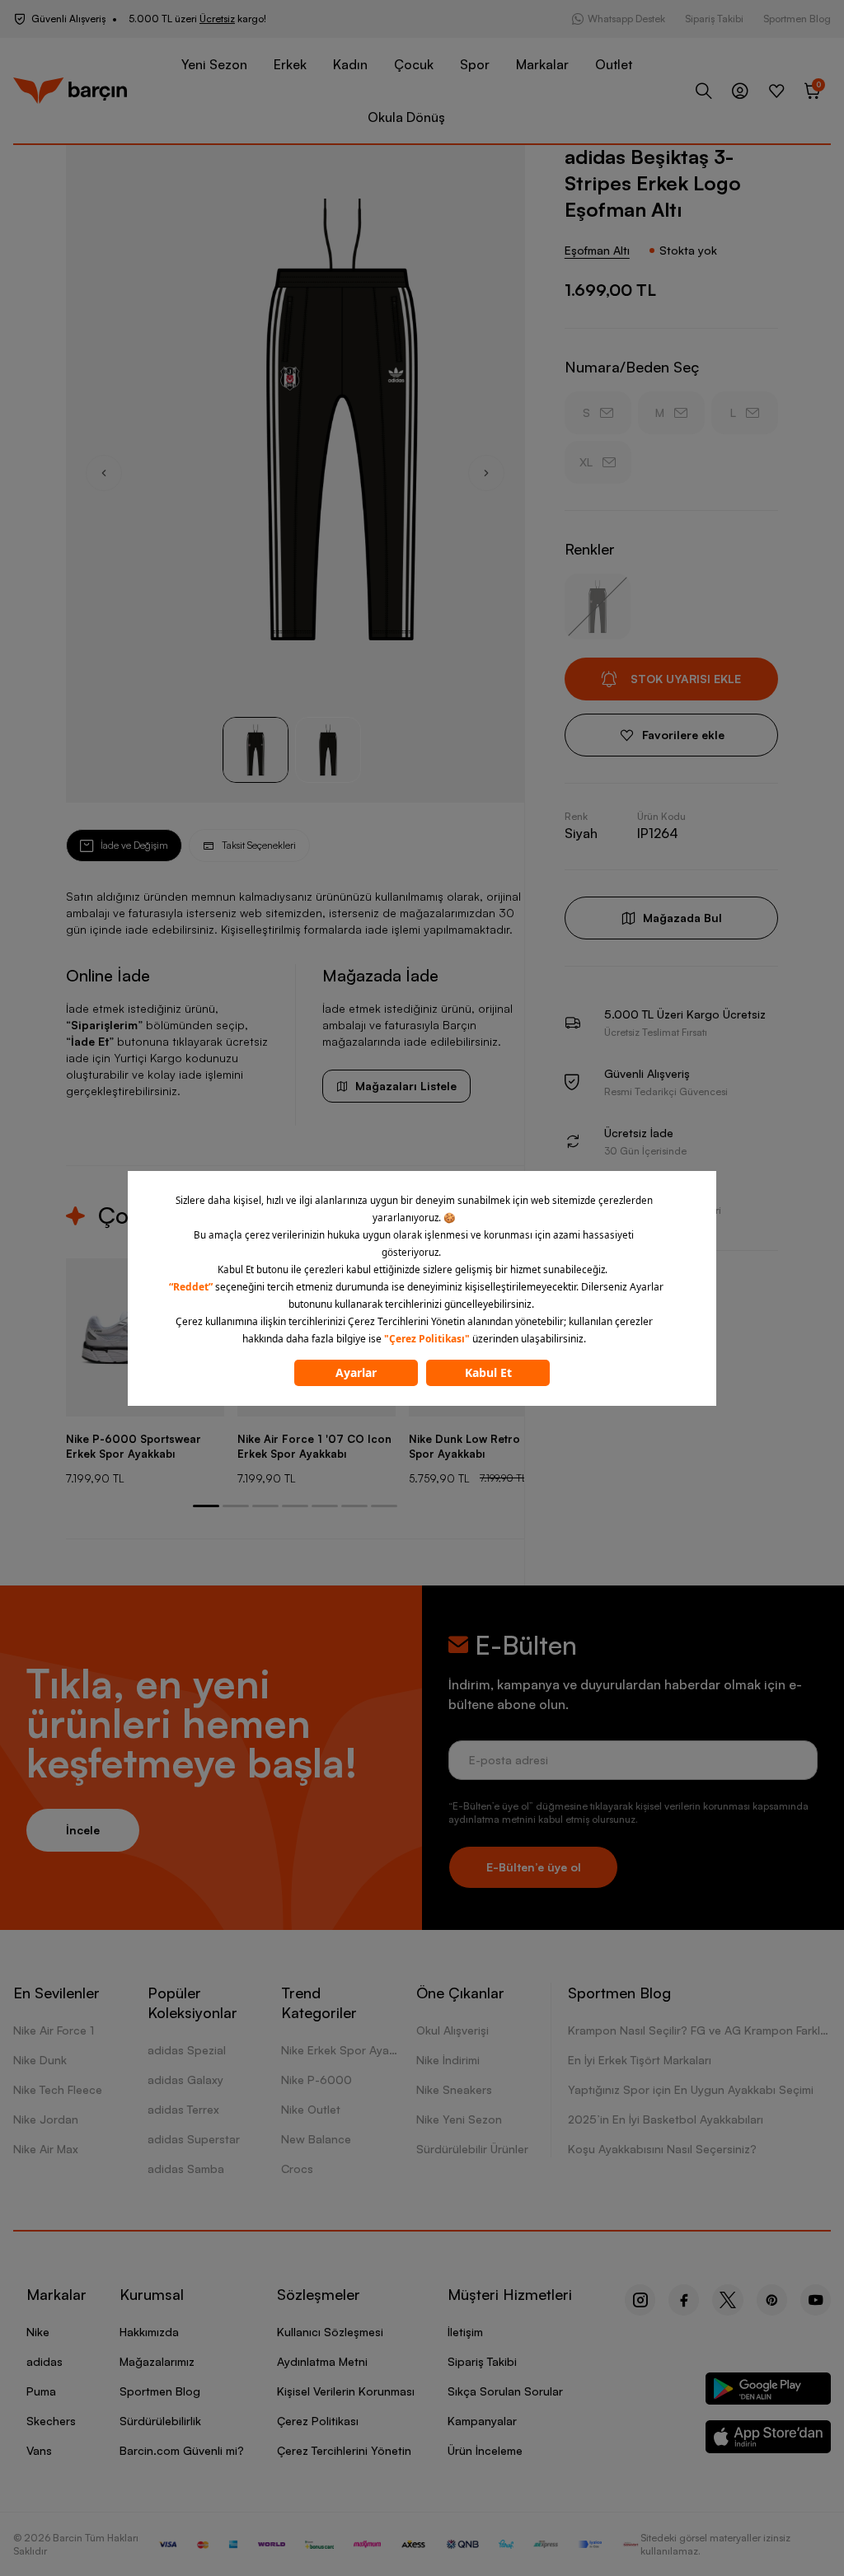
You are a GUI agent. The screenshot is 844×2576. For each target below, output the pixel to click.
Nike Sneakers (454, 2089)
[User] (740, 91)
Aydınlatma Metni (322, 2361)
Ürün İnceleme (485, 2450)
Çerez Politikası (318, 2421)
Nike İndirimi (448, 2060)
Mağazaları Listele (406, 1086)
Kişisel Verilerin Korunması (346, 2391)
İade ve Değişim (134, 845)
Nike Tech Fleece (58, 2089)
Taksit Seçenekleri (259, 845)
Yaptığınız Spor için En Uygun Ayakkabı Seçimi (691, 2089)
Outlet (614, 64)
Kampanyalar (482, 2421)
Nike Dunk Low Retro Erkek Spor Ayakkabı (481, 1446)
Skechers (51, 2421)
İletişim (465, 2332)
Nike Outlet (311, 2109)
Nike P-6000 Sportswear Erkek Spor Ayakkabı (134, 1446)
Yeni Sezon (214, 64)
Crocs (297, 2169)
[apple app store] (769, 2440)
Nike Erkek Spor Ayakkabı (349, 2050)
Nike (38, 2332)
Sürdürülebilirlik (160, 2421)
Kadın (350, 64)
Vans (39, 2450)
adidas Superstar (194, 2139)
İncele (83, 1830)
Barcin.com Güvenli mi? (182, 2450)
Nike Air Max (46, 2149)
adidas (45, 2361)
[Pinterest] (772, 2300)
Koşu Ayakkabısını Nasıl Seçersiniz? (662, 2149)
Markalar (542, 64)
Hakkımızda (149, 2332)
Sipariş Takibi (714, 19)
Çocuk (414, 64)
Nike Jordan (46, 2119)
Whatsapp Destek (626, 19)
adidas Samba (186, 2169)
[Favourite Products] (776, 91)
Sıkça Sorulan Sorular (505, 2391)
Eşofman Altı (597, 250)
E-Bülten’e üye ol (534, 1867)
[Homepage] (70, 91)
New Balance (316, 2139)
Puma (41, 2391)
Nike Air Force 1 (54, 2030)
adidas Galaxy (185, 2080)
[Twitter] (728, 2300)
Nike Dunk (40, 2060)
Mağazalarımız (157, 2361)
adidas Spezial (187, 2050)
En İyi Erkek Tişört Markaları (640, 2060)
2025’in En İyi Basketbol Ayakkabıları (666, 2119)
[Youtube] (816, 2300)
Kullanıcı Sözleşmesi (330, 2332)
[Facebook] (684, 2300)
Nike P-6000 (316, 2080)
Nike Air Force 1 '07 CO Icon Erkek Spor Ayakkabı (314, 1446)
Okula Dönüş (406, 117)
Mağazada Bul (682, 918)
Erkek (290, 64)
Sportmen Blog (797, 19)
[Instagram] (640, 2300)
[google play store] (769, 2392)
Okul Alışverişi (452, 2030)
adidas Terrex (183, 2109)
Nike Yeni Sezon (459, 2119)
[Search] (704, 91)
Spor (475, 64)
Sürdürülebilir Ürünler (472, 2149)
